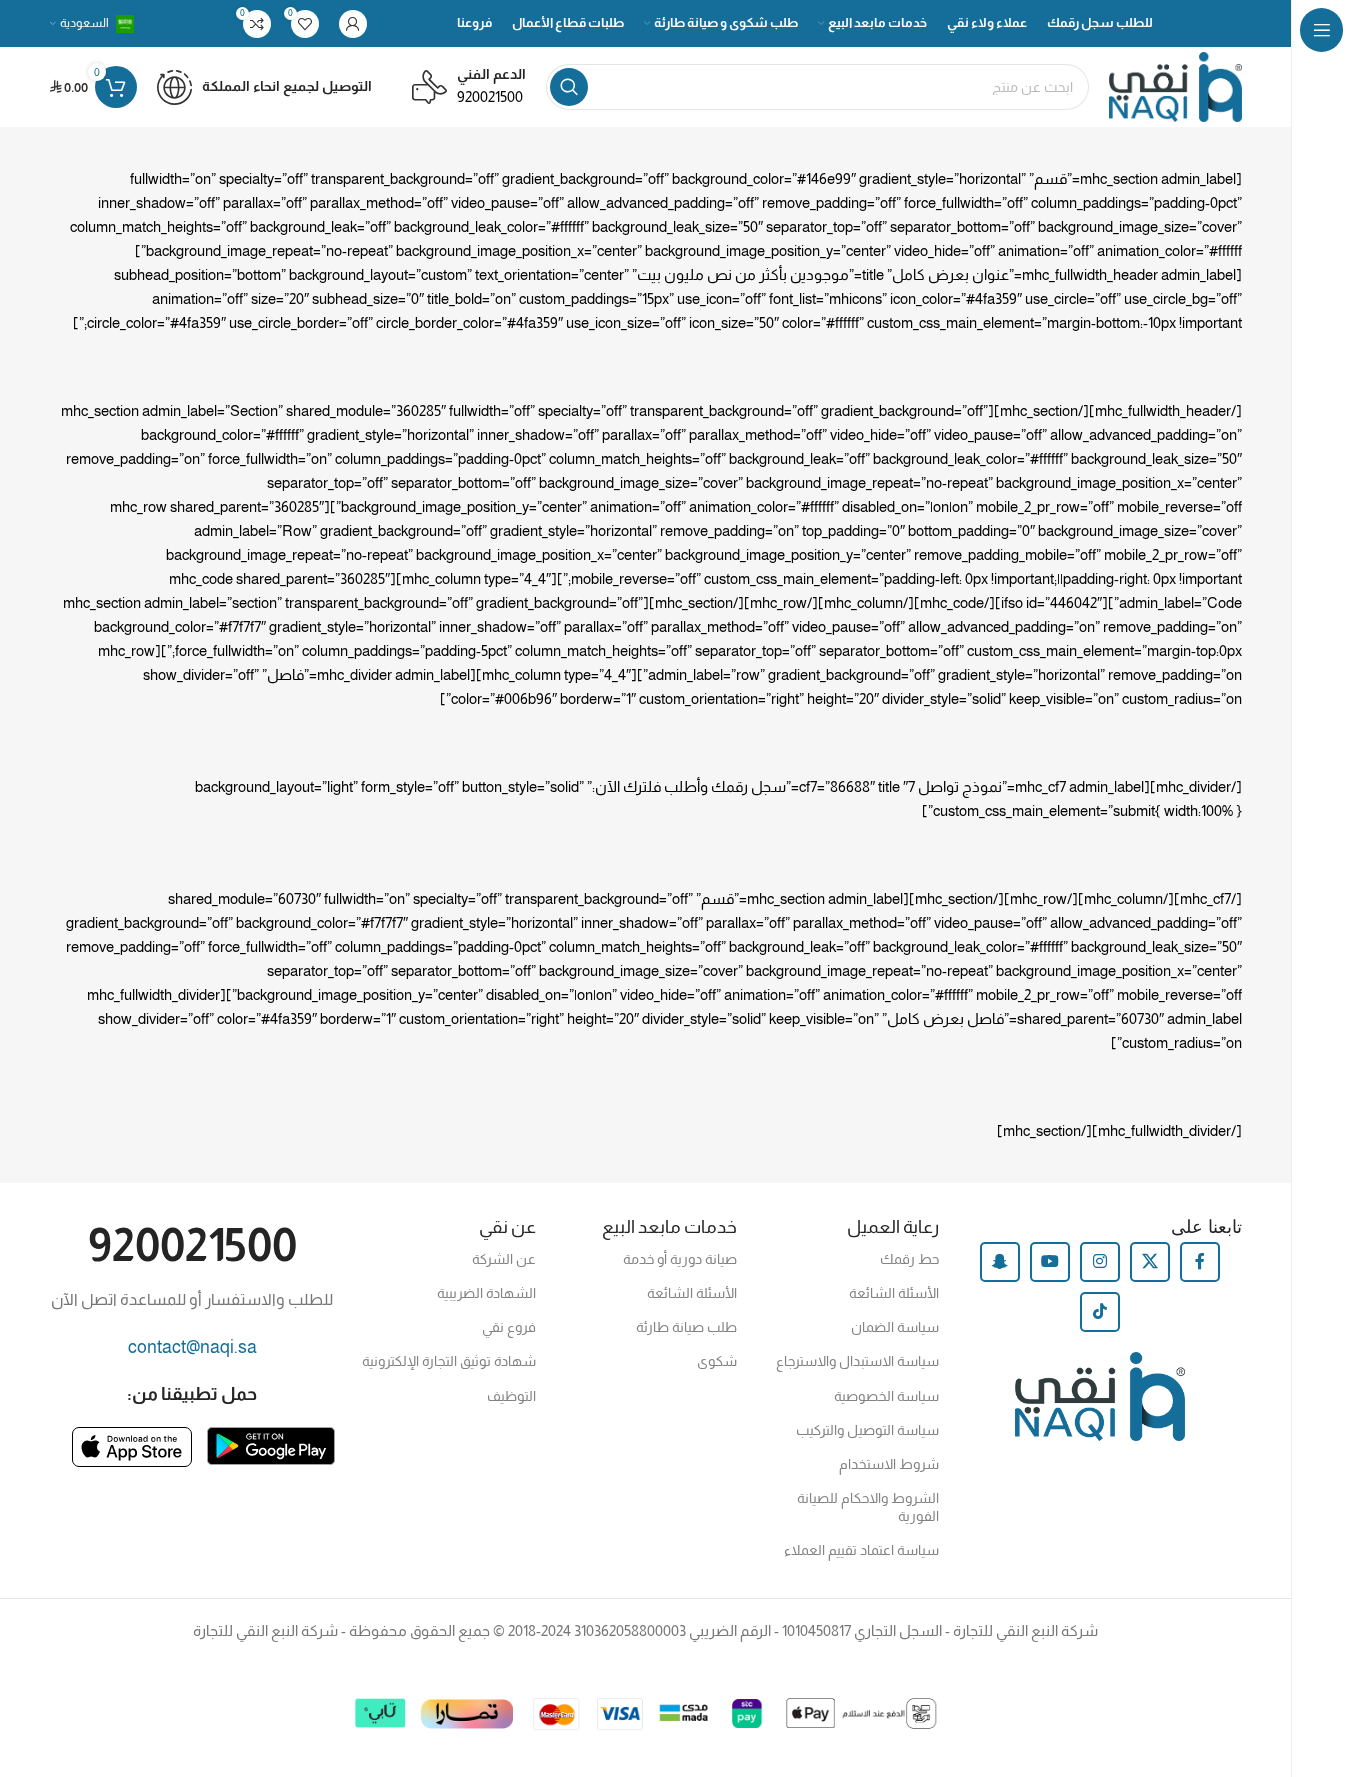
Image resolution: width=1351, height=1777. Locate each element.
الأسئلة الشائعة (893, 1293)
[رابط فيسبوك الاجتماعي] (1200, 1262)
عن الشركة (504, 1259)
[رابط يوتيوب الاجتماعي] (1050, 1262)
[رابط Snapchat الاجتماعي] (1000, 1262)
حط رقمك (909, 1259)
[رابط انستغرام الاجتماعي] (1100, 1262)
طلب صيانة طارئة (686, 1327)
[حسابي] (353, 24)
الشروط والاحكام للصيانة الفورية (867, 1507)
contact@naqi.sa (192, 1347)
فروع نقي (509, 1327)
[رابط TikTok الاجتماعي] (1100, 1312)
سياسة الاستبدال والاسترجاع (857, 1361)
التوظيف (511, 1396)
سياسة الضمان (894, 1327)
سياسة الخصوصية (886, 1396)
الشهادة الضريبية (486, 1293)
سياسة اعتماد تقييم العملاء (861, 1550)
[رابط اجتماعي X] (1150, 1262)
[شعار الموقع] (1175, 85)
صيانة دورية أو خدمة (680, 1259)
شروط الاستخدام (888, 1464)
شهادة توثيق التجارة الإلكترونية (449, 1361)
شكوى (717, 1361)
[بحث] (569, 87)
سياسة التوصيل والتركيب (867, 1430)
